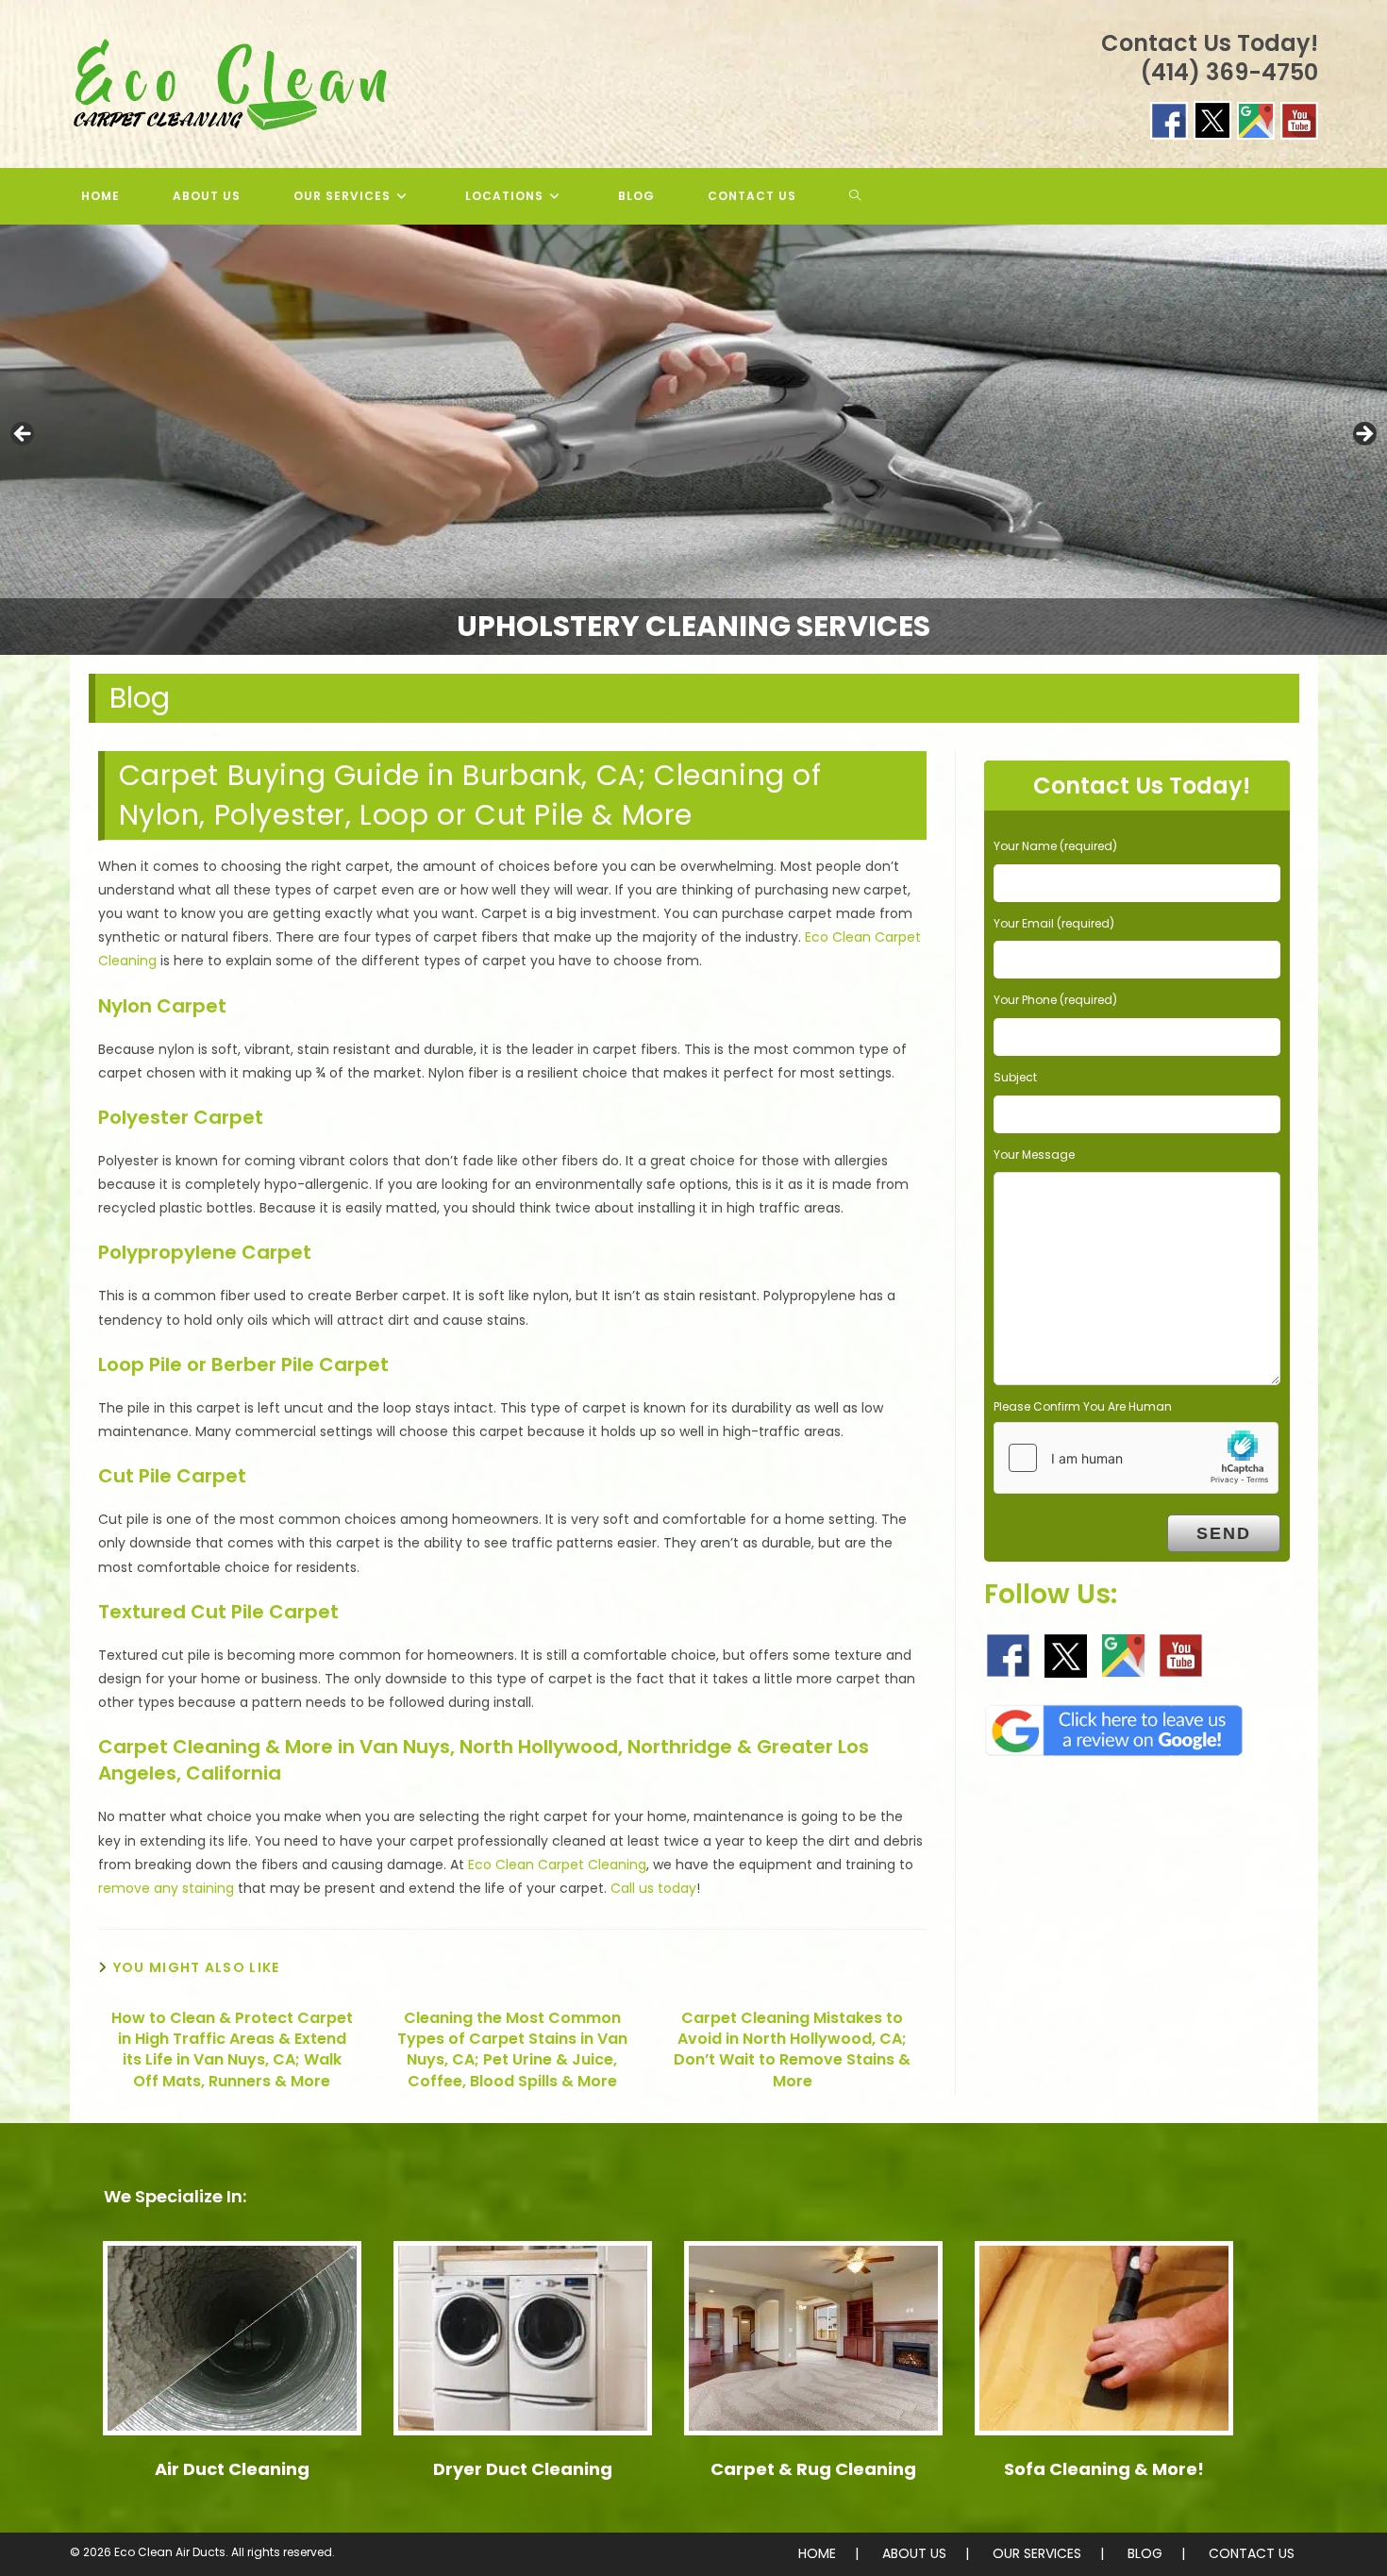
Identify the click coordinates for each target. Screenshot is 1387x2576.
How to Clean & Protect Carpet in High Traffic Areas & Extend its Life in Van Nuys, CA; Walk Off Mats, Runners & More (232, 2050)
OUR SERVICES (1037, 2553)
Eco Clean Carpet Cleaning (557, 1865)
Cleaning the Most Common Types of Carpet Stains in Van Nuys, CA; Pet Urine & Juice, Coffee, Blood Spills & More (512, 2050)
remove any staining (166, 1888)
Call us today (653, 1888)
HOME (817, 2553)
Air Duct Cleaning (232, 2469)
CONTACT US (1252, 2553)
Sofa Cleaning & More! (1104, 2469)
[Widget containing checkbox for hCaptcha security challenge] (1136, 1458)
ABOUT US (914, 2553)
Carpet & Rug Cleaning (813, 2469)
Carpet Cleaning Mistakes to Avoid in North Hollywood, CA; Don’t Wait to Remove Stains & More (792, 2050)
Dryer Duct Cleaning (523, 2469)
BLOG (1145, 2553)
